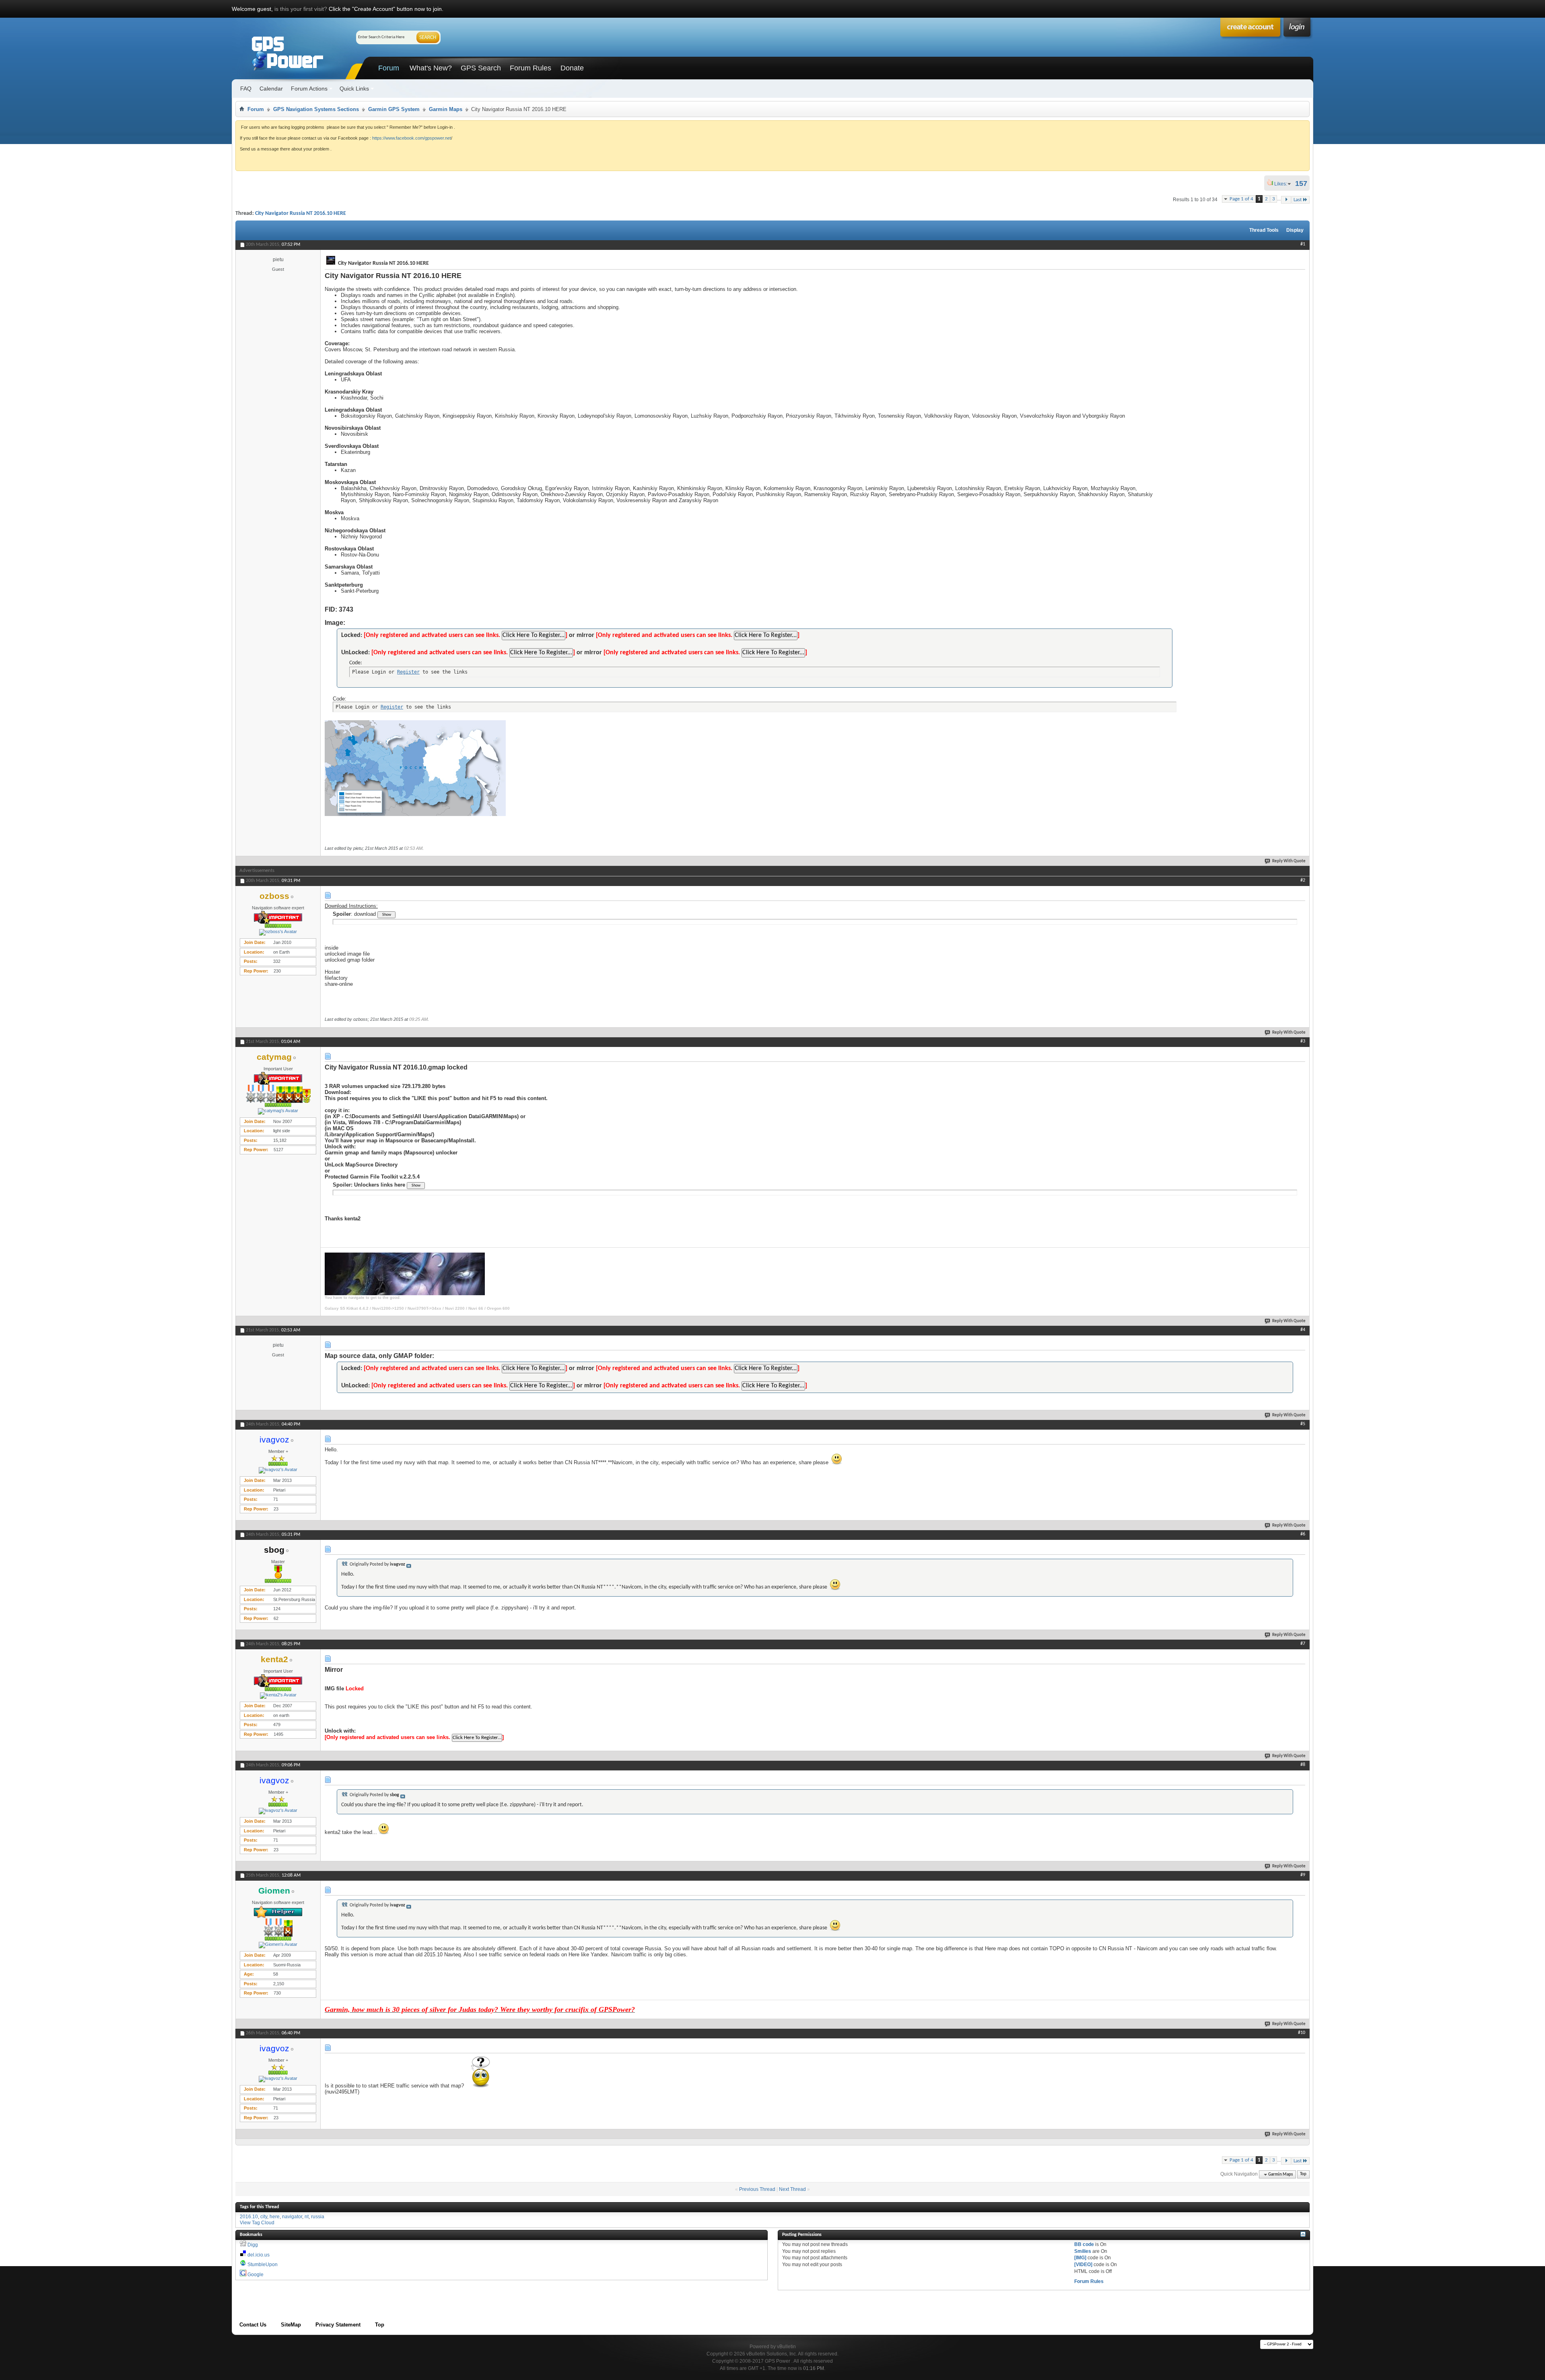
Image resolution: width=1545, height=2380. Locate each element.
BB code (1084, 2244)
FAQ (246, 89)
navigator (292, 2217)
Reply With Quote (1289, 861)
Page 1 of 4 (1241, 199)
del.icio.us (259, 2255)
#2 (1303, 880)
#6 (1303, 1534)
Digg (253, 2245)
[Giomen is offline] (278, 1945)
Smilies (1083, 2251)
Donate (572, 68)
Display (1295, 230)
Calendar (271, 89)
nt (307, 2217)
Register (408, 672)
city (264, 2217)
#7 (1303, 1644)
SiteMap (291, 2325)
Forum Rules (530, 68)
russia (318, 2217)
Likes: (1283, 184)
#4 (1303, 1330)
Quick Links (354, 89)
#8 (1303, 1765)
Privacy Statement (338, 2325)
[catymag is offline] (278, 1111)
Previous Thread (757, 2189)
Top (1303, 2175)
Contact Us (253, 2325)
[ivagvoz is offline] (278, 1470)
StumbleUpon (263, 2265)
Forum (389, 68)
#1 (1303, 244)
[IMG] (1080, 2258)
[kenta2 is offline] (278, 1696)
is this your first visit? (301, 9)
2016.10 (249, 2217)
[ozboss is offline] (278, 932)
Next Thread (792, 2189)
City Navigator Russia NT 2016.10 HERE (301, 213)
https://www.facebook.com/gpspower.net (412, 138)
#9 (1303, 1875)
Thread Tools (1264, 230)
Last (1298, 200)
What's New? (431, 68)
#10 (1302, 2033)
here (275, 2217)
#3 (1303, 1041)
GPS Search (481, 68)
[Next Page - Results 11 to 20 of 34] (1286, 200)
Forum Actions (309, 89)
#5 (1303, 1424)
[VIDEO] (1083, 2265)
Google (255, 2275)
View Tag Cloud (257, 2223)
